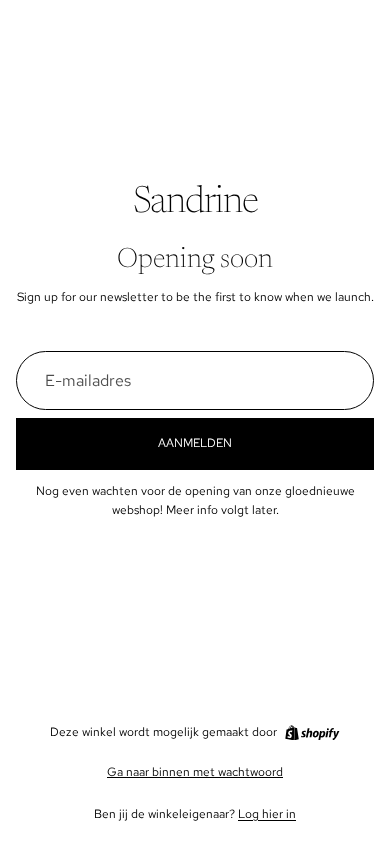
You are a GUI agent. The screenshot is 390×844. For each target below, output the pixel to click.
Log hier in (267, 814)
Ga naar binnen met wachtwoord (195, 772)
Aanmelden (195, 443)
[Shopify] (312, 733)
